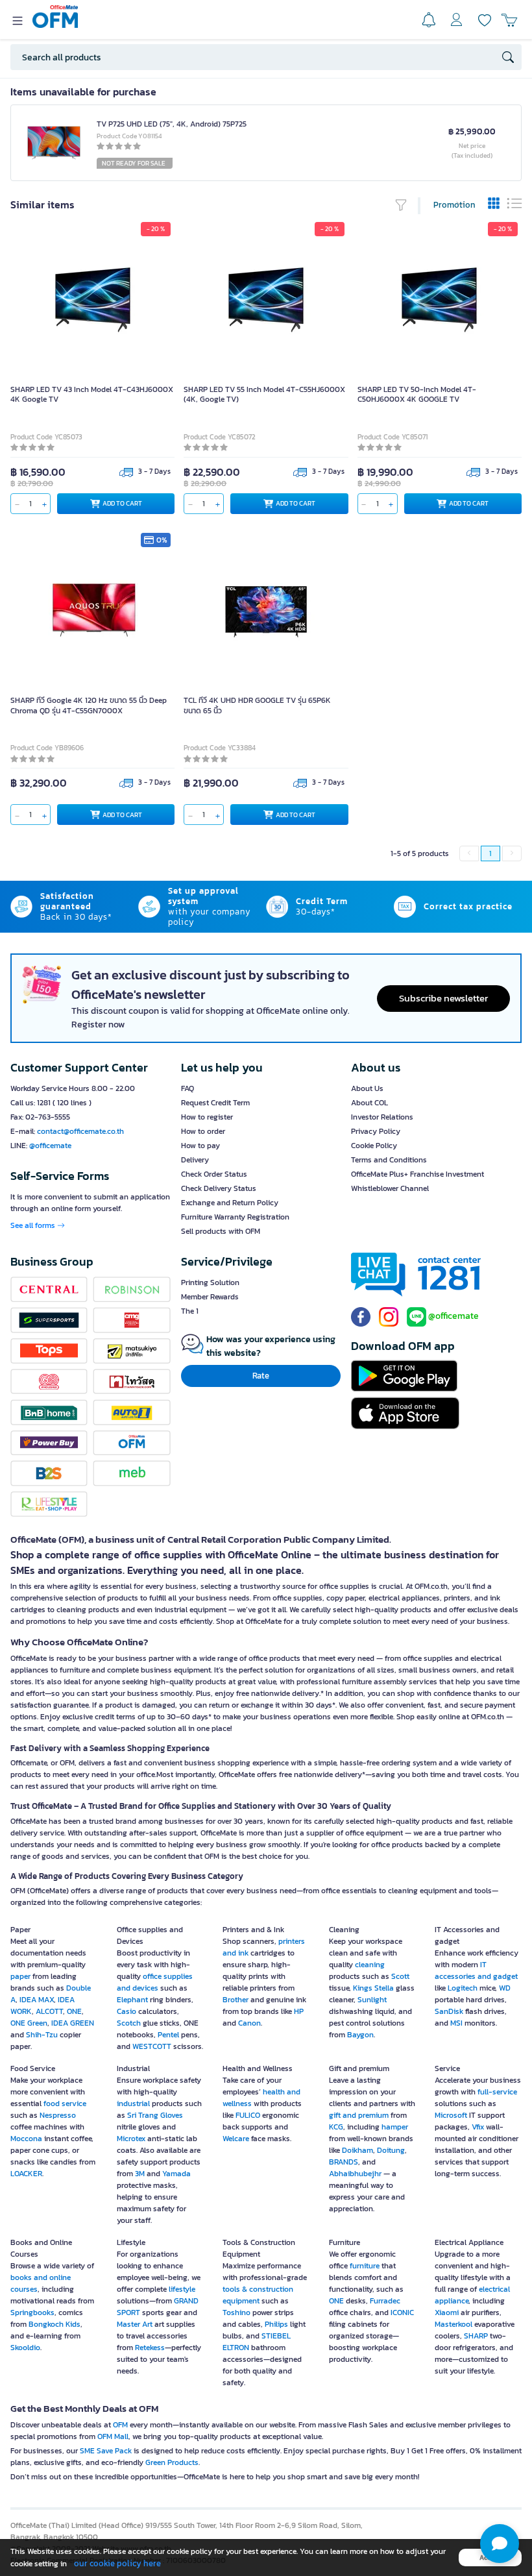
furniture (365, 2266)
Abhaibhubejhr (355, 2174)
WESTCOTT (152, 2046)
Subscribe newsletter (443, 998)
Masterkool (453, 2324)
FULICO (248, 2115)
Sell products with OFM (221, 1231)
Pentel (168, 2035)
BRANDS (344, 2162)
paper (21, 1976)
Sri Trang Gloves (155, 2115)
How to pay (200, 1146)
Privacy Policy (376, 1131)
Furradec (385, 2301)
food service (65, 2104)
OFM (120, 2425)
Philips (276, 2324)
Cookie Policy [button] (374, 1146)
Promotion (454, 205)
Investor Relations (382, 1117)
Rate (261, 1376)
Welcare (236, 2139)
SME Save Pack (106, 2451)
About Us (367, 1088)
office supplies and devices (155, 1982)
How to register (207, 1117)
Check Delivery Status (219, 1188)
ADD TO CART (122, 503)
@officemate (50, 1146)
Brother (236, 2000)
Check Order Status (214, 1174)
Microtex (131, 2139)
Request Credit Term (215, 1103)
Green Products (172, 2462)
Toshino (236, 2312)
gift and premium (359, 2115)
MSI (456, 2023)
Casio (127, 2011)
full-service (497, 2092)
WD (505, 1988)
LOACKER (26, 2174)
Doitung (391, 2150)
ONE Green (29, 2023)
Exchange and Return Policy (230, 1203)
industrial (133, 2104)
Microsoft (451, 2115)
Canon (249, 2023)
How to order (203, 1131)
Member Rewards (210, 1297)
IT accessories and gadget (476, 1970)
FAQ (187, 1088)
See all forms (34, 1225)
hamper (395, 2127)
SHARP (476, 2336)
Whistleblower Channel (390, 1188)
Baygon (360, 2035)
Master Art (135, 2324)
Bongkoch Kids (54, 2324)
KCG (336, 2127)
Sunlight (372, 2000)
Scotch (129, 2023)
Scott (400, 1976)
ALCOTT (49, 2011)
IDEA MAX (37, 2000)
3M (140, 2174)
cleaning (370, 1965)
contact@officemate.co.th (80, 1131)
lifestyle (182, 2289)
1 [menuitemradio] (490, 853)
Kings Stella (373, 1988)
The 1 (190, 1311)
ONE (74, 2011)
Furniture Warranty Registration (235, 1217)
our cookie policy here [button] (117, 2563)
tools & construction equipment (258, 2295)
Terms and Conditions (389, 1160)
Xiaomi (447, 2312)
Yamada (176, 2174)
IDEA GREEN (73, 2023)
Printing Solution (210, 1282)
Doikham (357, 2150)
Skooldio (25, 2348)
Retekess (150, 2348)
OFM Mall (113, 2436)
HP (299, 2011)
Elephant (132, 2000)
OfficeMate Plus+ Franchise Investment (417, 1174)
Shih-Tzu (42, 2035)
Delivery (195, 1160)
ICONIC (402, 2312)
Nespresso (58, 2115)
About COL (369, 1103)
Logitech (463, 1988)
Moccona (26, 2139)
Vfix (478, 2127)
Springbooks (32, 2312)
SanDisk (449, 2011)
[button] (500, 2544)
